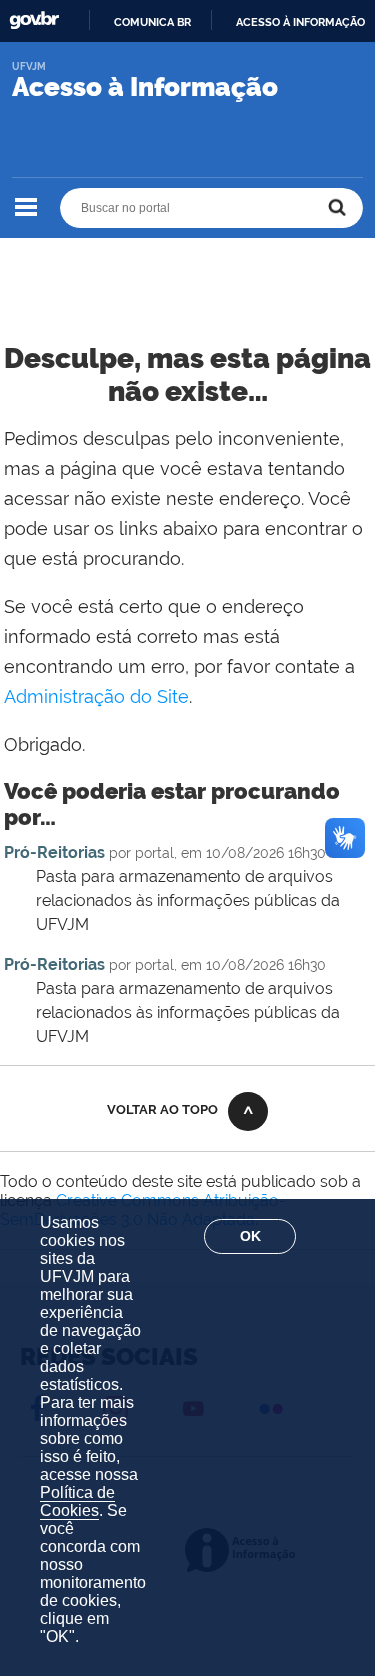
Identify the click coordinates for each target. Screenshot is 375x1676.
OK (250, 1236)
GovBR (34, 20)
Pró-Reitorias (54, 852)
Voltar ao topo (162, 1109)
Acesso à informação (300, 22)
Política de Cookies (77, 1501)
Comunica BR (152, 22)
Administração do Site (96, 696)
